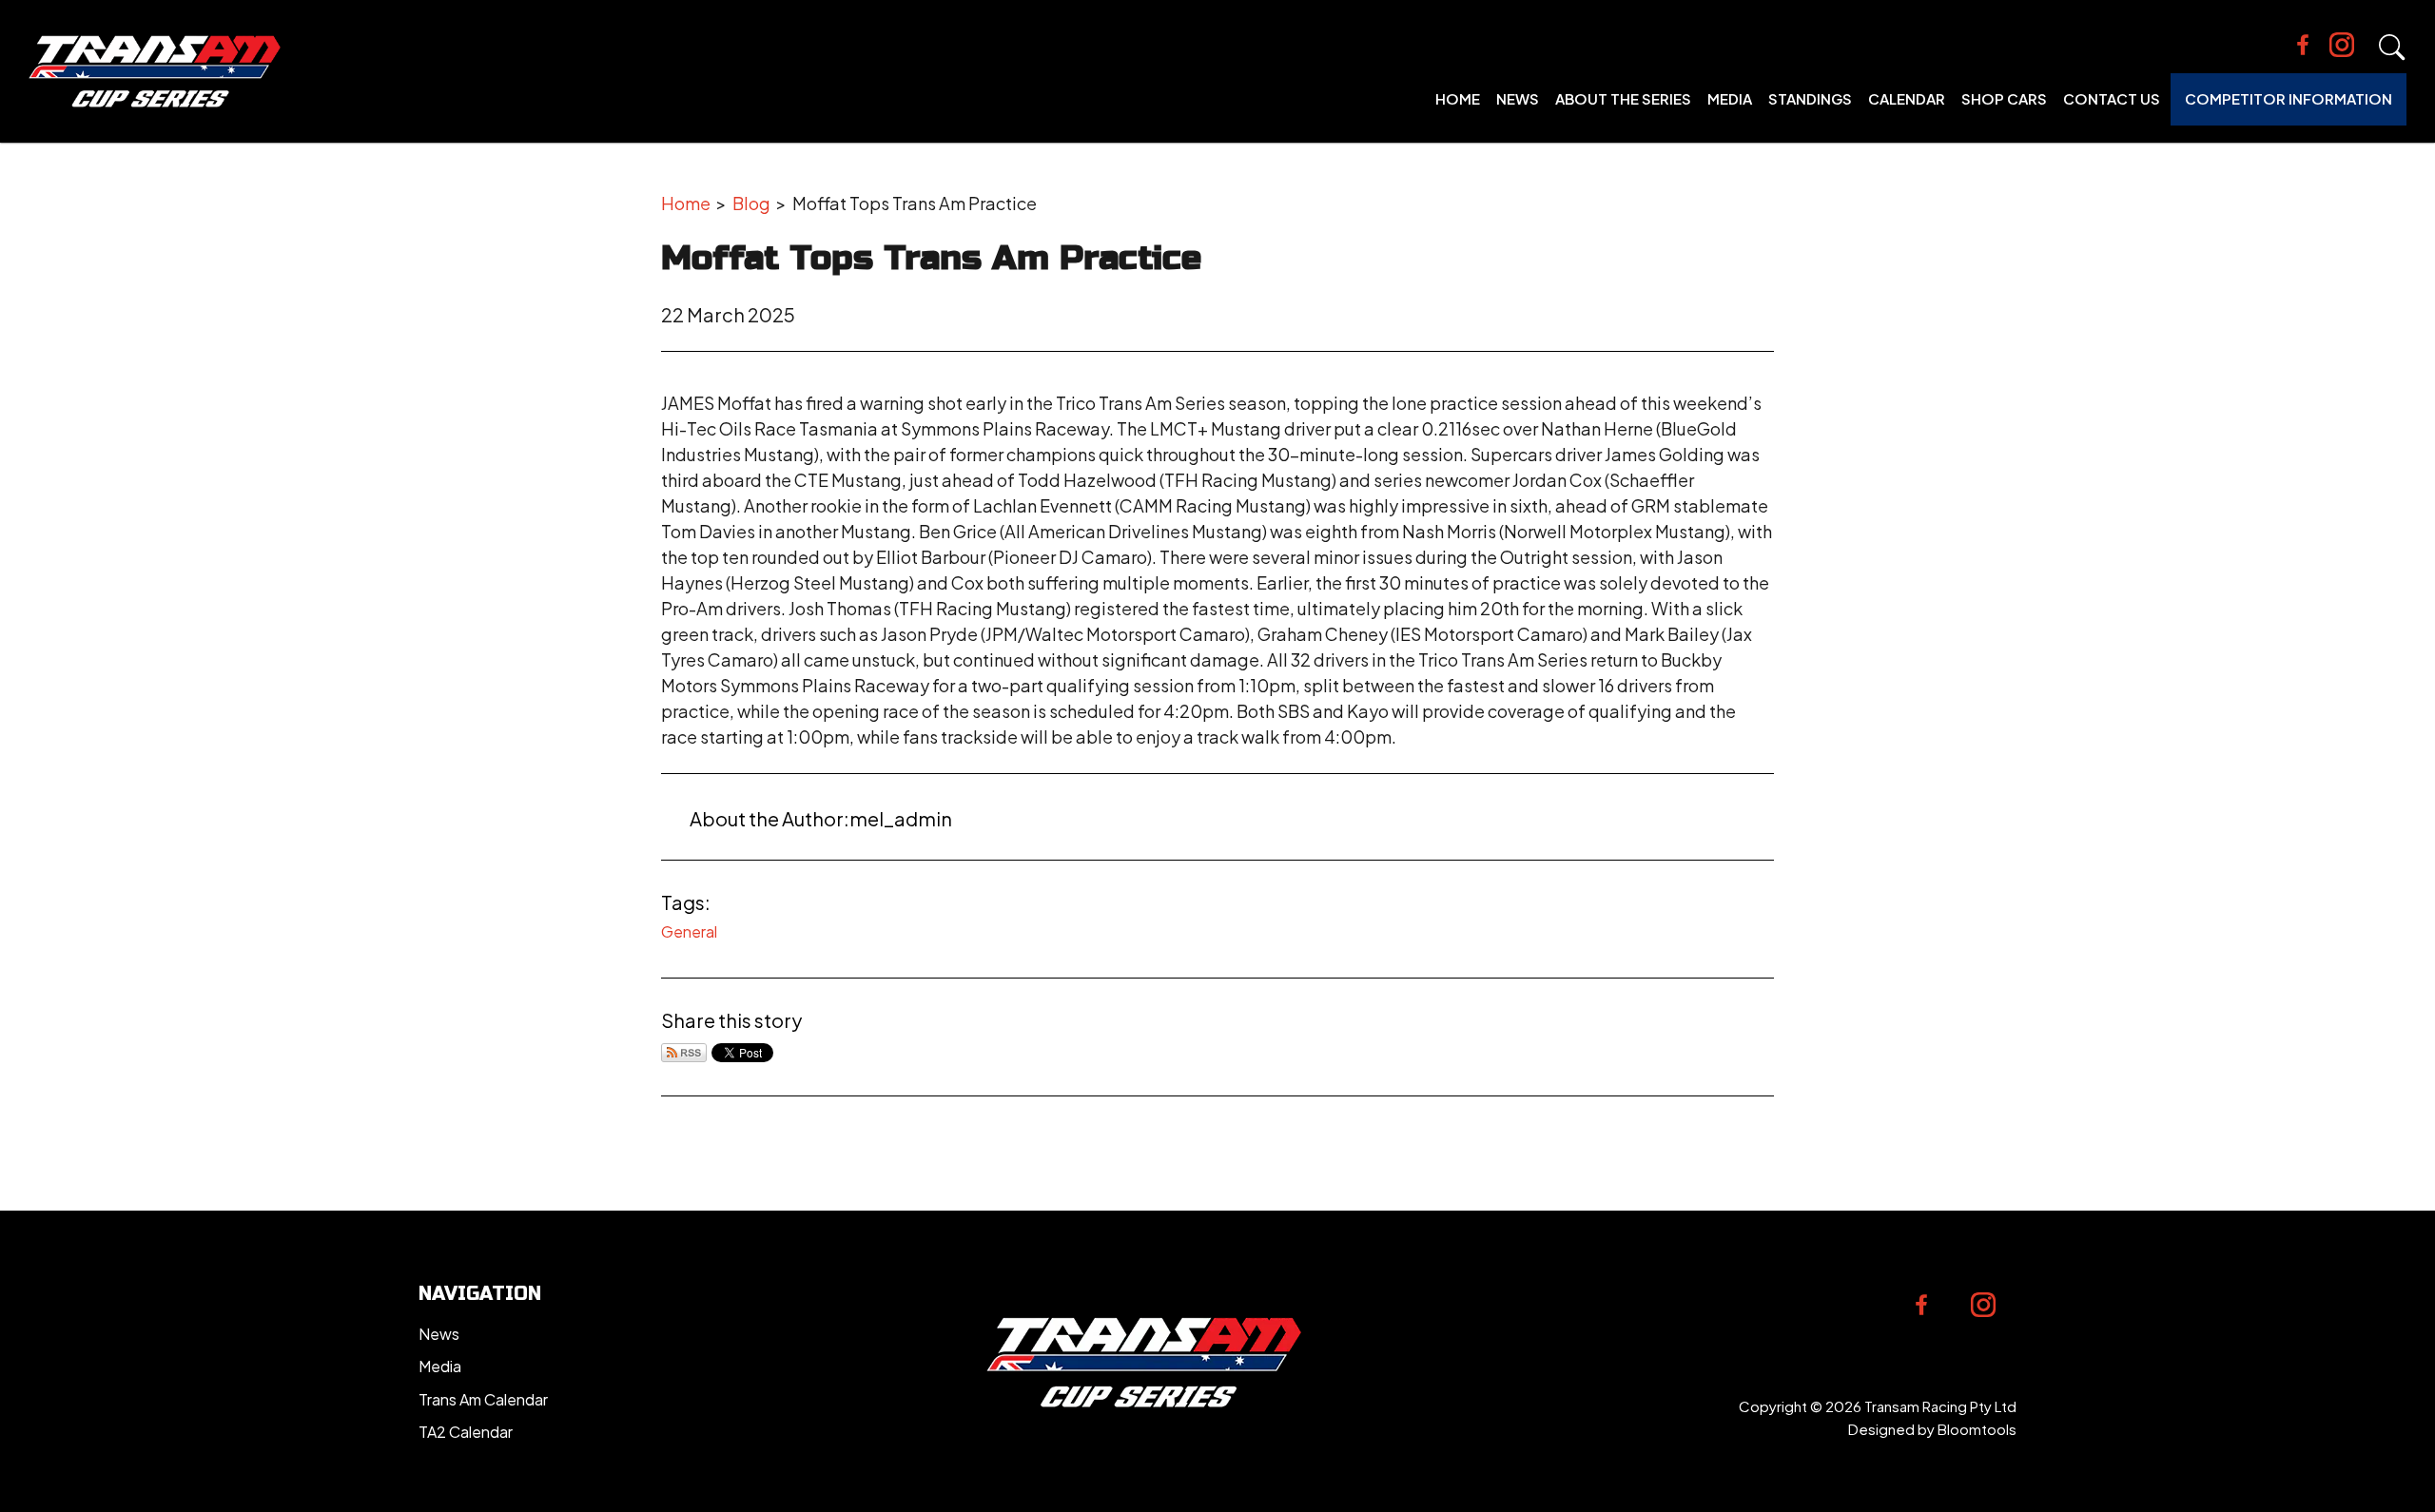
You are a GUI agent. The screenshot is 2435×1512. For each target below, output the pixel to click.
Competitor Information (2289, 98)
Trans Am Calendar (483, 1399)
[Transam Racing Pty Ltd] (155, 71)
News (1518, 98)
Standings (1810, 98)
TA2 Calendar (466, 1432)
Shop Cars (2004, 98)
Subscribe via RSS (684, 1053)
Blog (751, 203)
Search (2392, 48)
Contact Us (2112, 98)
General (689, 931)
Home (1458, 98)
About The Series (1623, 98)
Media (1730, 98)
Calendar (1907, 98)
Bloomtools (1977, 1429)
